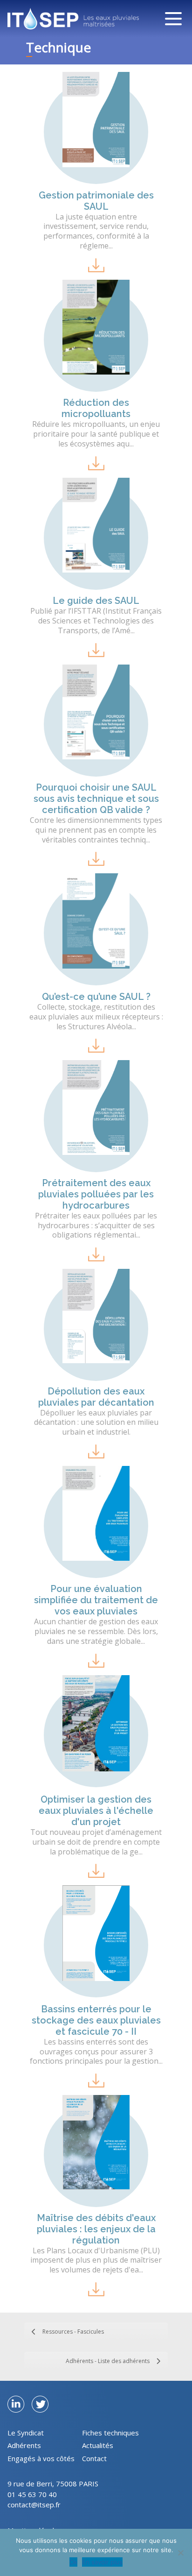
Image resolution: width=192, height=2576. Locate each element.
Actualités (98, 2445)
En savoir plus (102, 2562)
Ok (73, 2562)
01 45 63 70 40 (32, 2494)
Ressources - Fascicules (73, 2332)
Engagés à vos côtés (41, 2458)
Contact (94, 2458)
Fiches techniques (110, 2433)
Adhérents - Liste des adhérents (108, 2361)
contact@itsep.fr (34, 2505)
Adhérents (24, 2445)
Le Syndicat (26, 2433)
